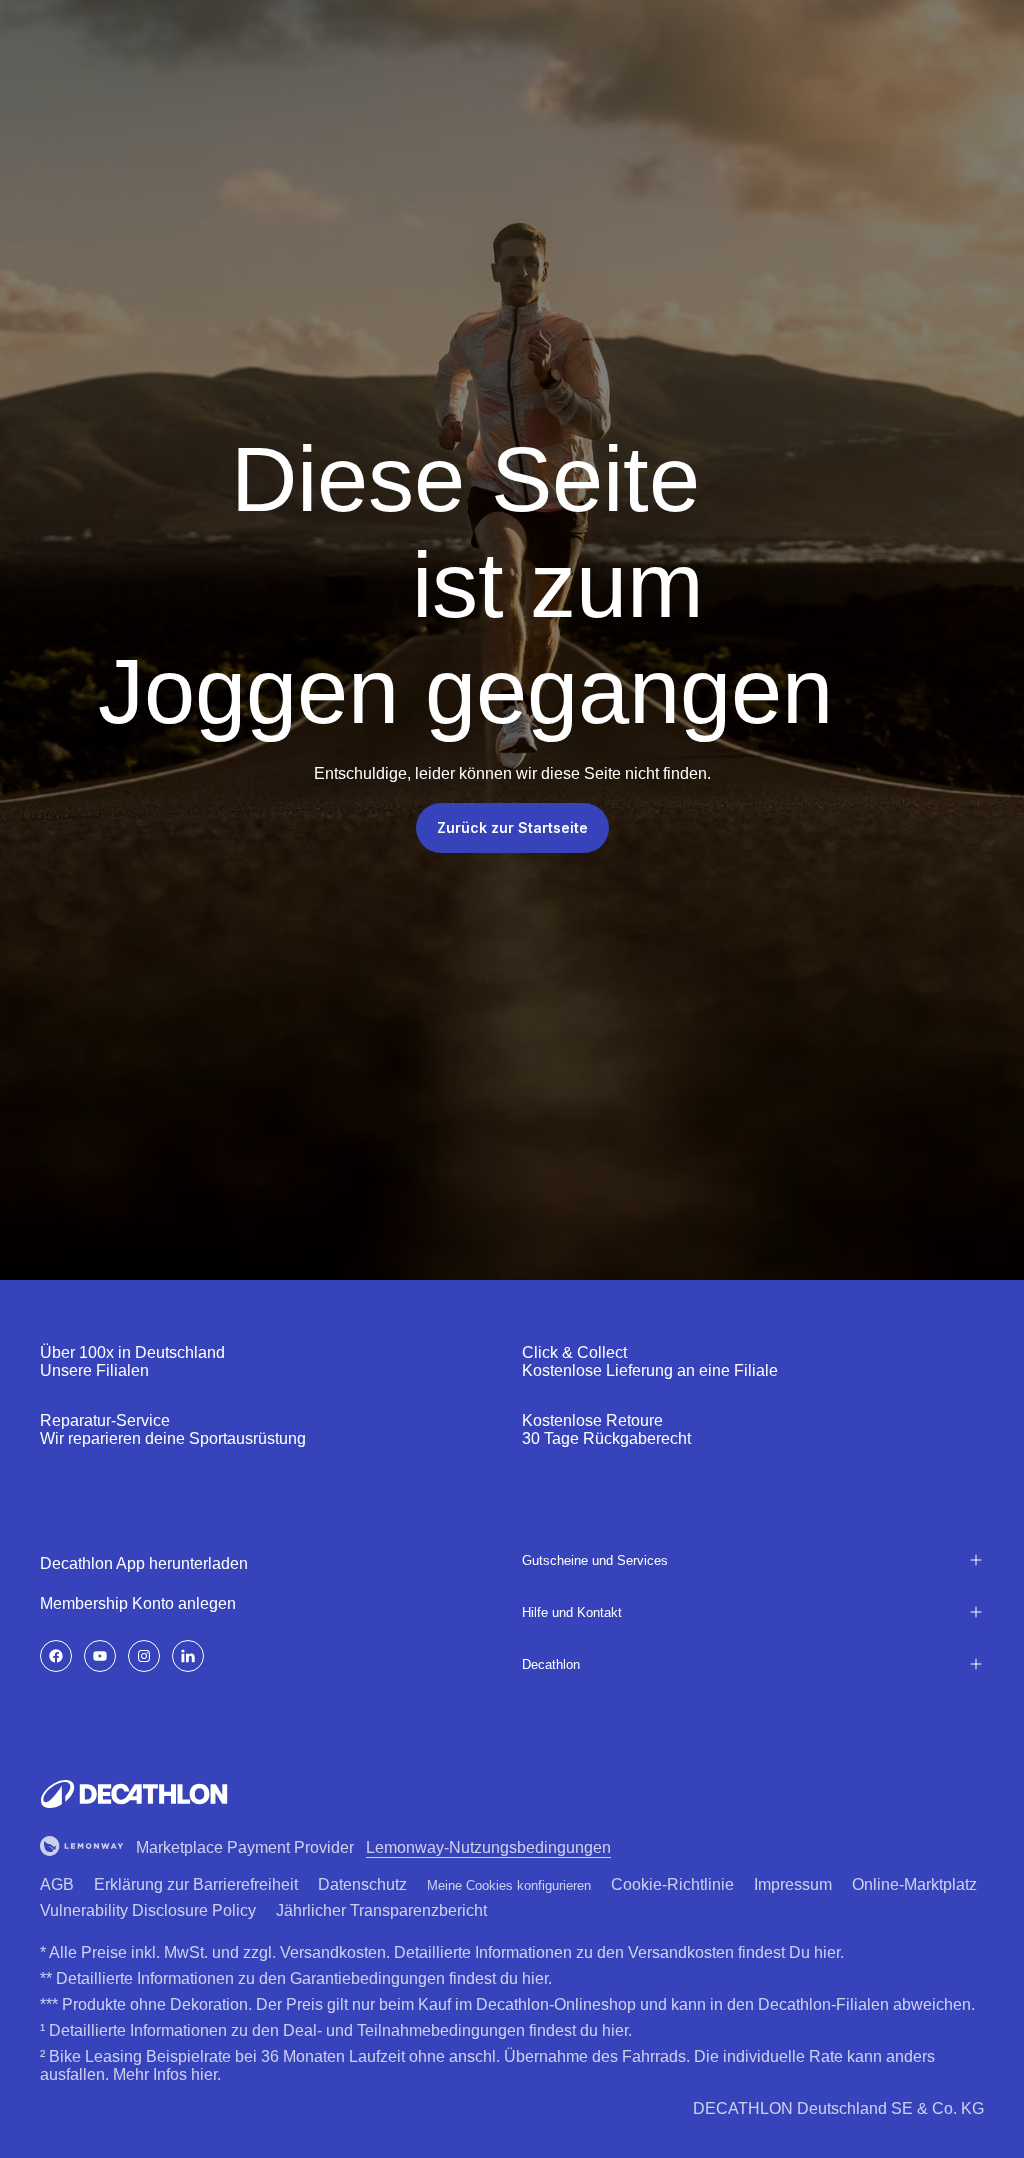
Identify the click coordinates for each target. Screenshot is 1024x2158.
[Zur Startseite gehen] (134, 1794)
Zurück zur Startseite (512, 827)
